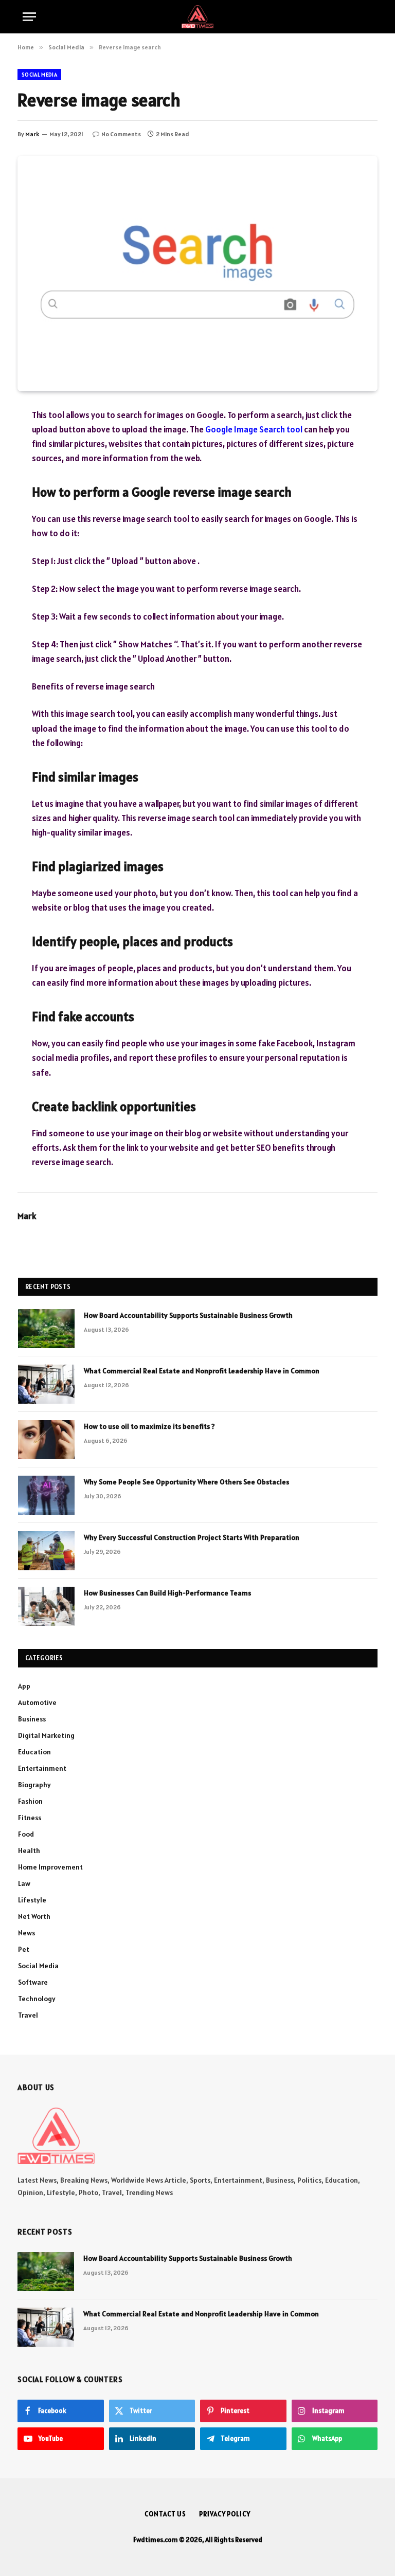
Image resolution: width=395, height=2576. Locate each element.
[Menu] (29, 17)
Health (29, 1851)
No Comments (121, 134)
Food (26, 1834)
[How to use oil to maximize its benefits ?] (46, 1440)
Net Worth (34, 1916)
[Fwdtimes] (197, 17)
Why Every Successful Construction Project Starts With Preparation (192, 1537)
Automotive (37, 1702)
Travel (28, 2015)
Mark (32, 134)
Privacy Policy (225, 2514)
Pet (24, 1949)
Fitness (30, 1818)
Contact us (165, 2514)
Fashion (30, 1801)
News (26, 1933)
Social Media (39, 75)
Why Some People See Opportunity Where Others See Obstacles (186, 1482)
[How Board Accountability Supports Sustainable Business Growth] (46, 1329)
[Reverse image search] (197, 273)
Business (32, 1719)
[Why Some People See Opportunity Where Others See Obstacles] (46, 1495)
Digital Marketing (46, 1735)
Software (33, 1982)
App (24, 1686)
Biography (34, 1785)
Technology (37, 1999)
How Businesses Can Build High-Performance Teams (167, 1593)
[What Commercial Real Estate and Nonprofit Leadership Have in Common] (46, 1384)
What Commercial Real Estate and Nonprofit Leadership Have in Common (202, 1371)
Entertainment (42, 1768)
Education (34, 1752)
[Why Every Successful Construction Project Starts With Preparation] (46, 1551)
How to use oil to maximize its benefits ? (149, 1426)
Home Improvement (50, 1867)
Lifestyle (32, 1900)
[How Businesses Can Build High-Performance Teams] (46, 1606)
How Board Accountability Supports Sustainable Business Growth (188, 1315)
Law (24, 1883)
